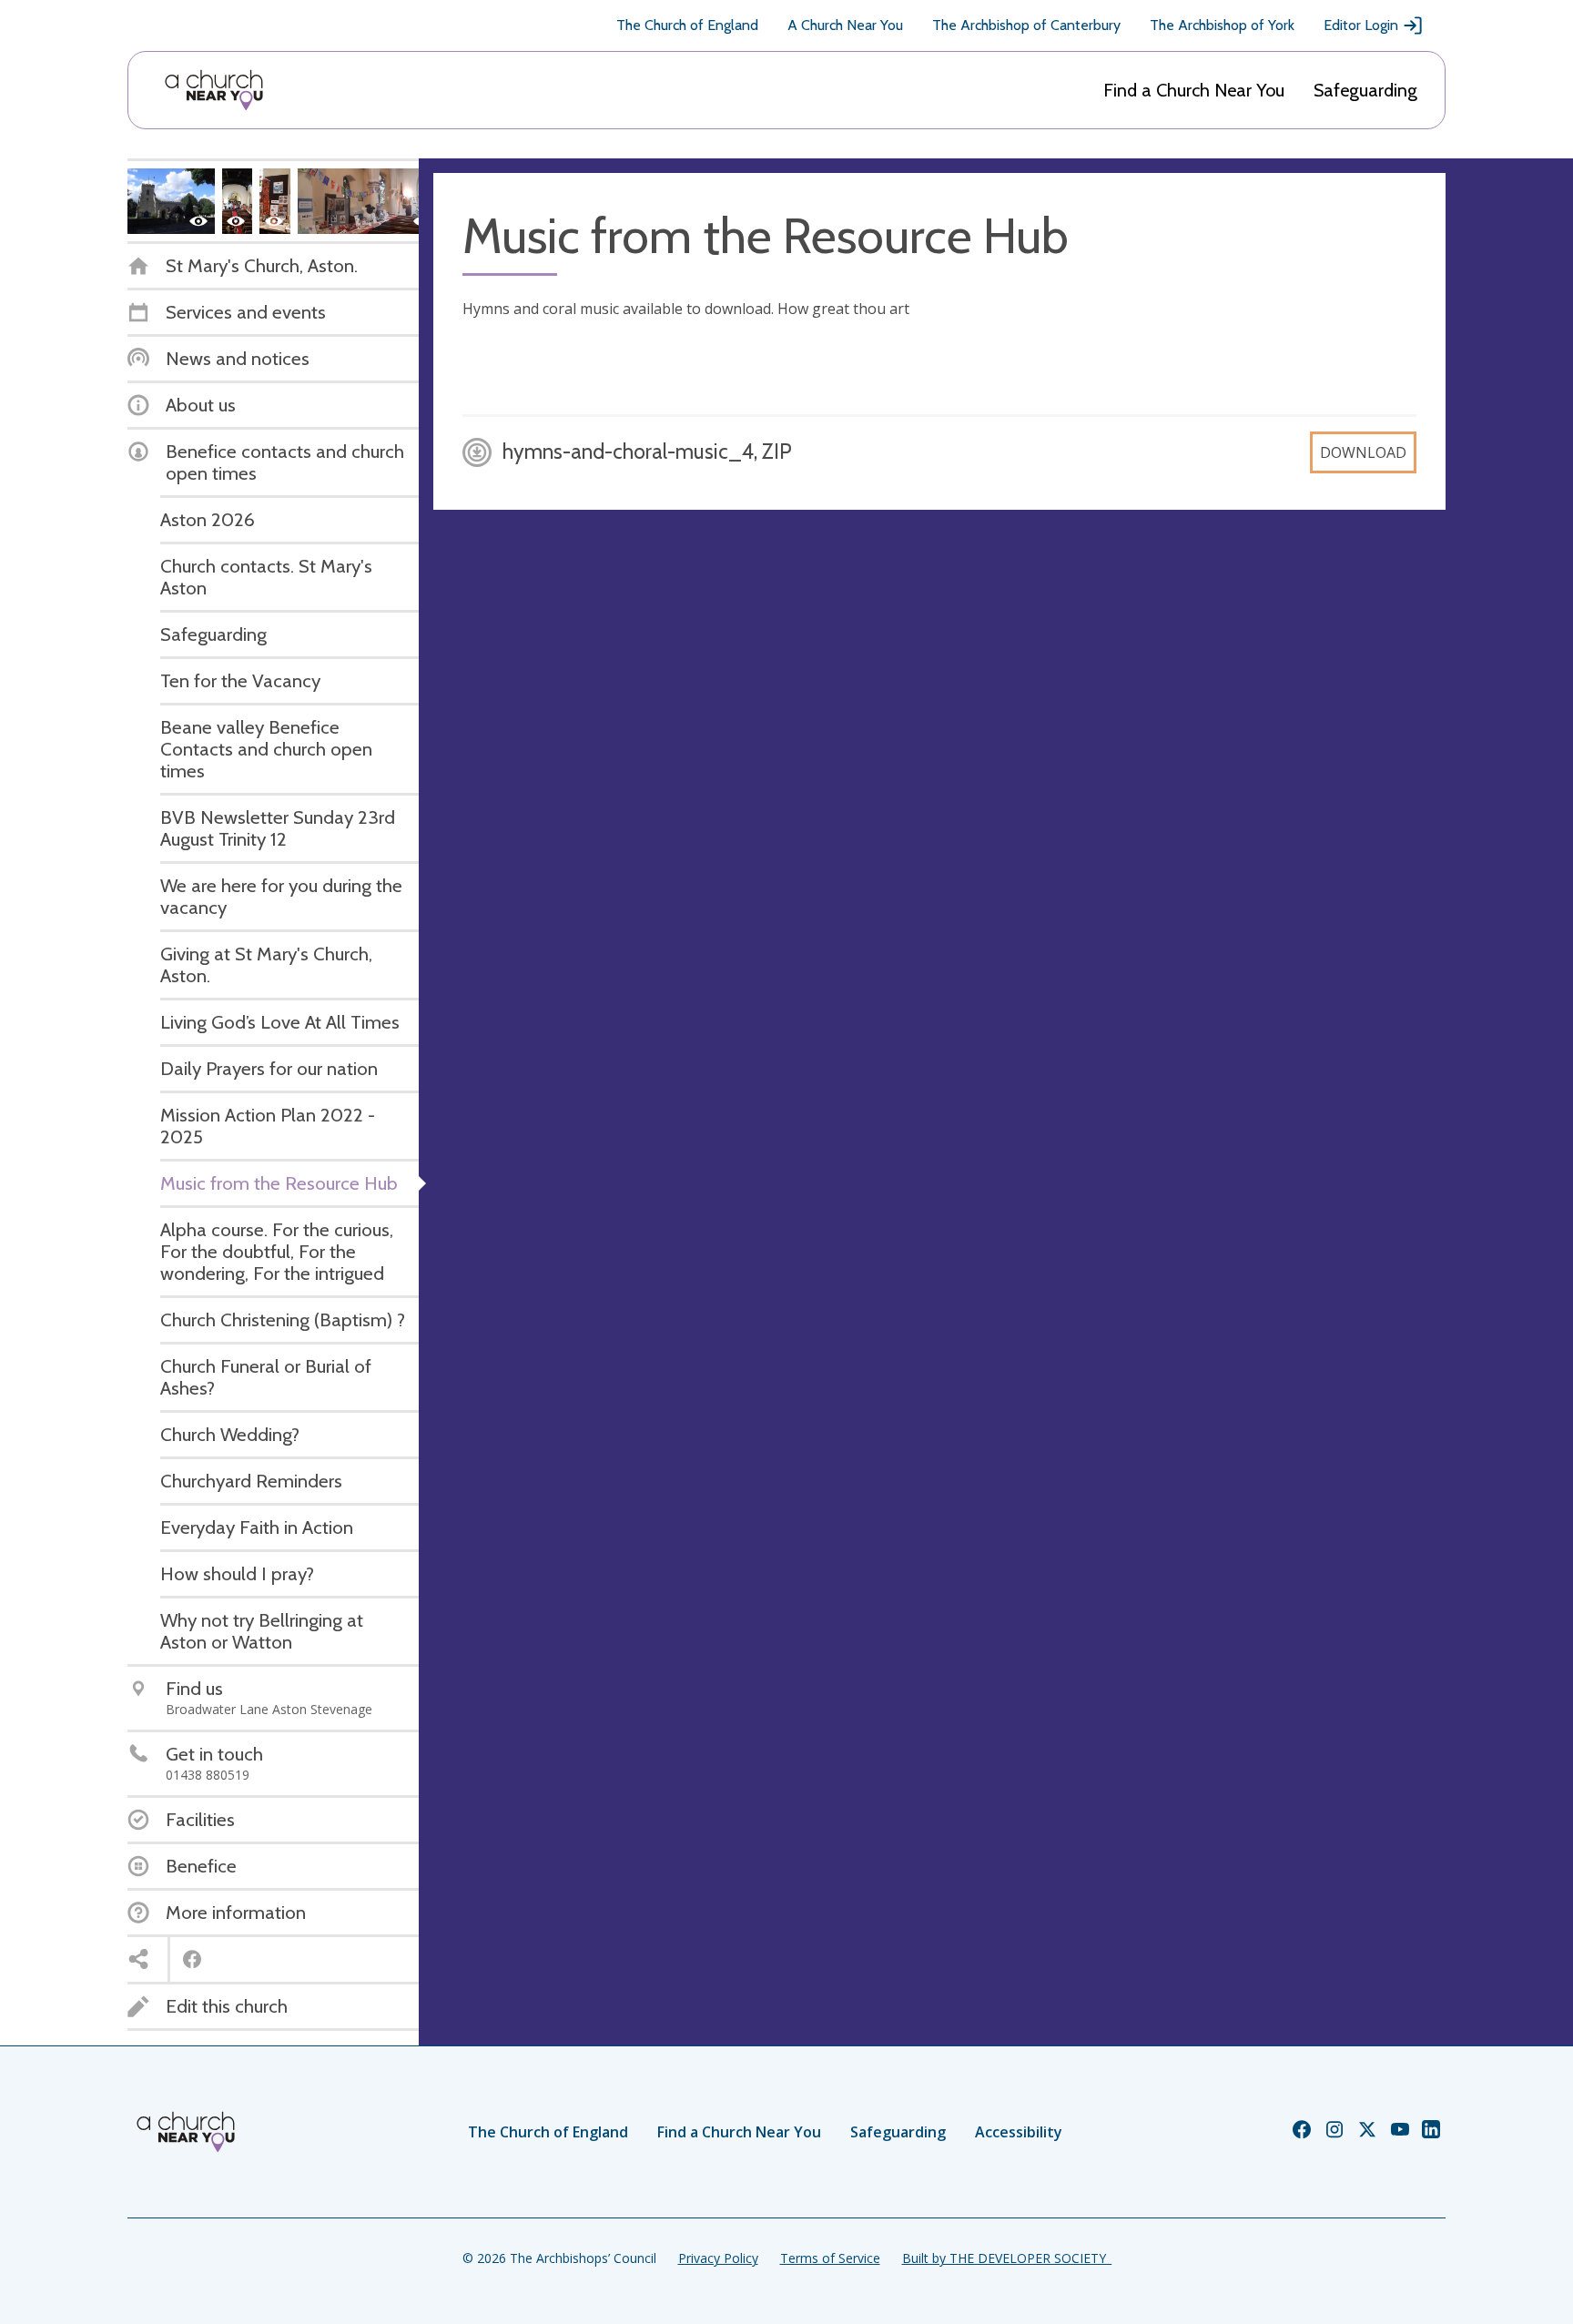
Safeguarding (1365, 90)
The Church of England (687, 25)
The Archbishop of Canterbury (1026, 25)
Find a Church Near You (1194, 90)
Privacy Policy (718, 2258)
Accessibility (1019, 2132)
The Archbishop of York (1222, 25)
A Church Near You (845, 25)
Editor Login (1361, 25)
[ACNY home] (214, 90)
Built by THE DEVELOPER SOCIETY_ (1007, 2258)
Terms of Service (830, 2258)
